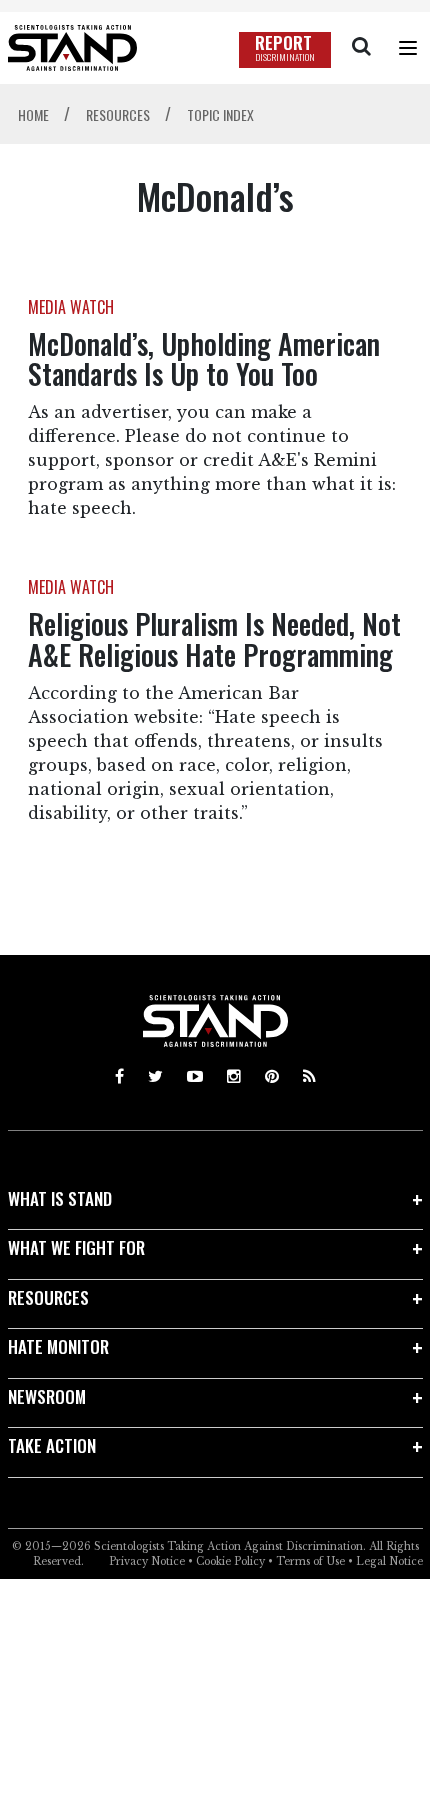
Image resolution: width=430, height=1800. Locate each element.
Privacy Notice (147, 1561)
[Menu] (408, 48)
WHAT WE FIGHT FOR (76, 1247)
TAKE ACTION (52, 1445)
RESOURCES (48, 1297)
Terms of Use (310, 1561)
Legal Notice (389, 1561)
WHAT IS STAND (60, 1198)
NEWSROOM (47, 1396)
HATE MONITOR (58, 1346)
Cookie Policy (230, 1561)
